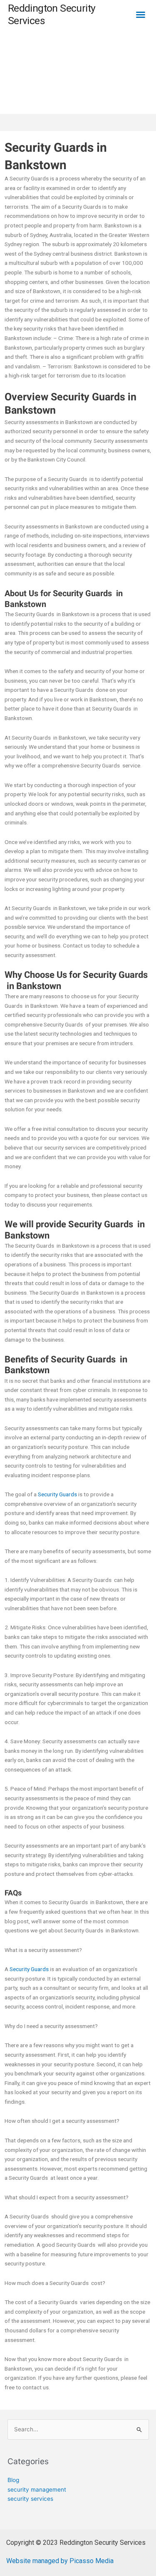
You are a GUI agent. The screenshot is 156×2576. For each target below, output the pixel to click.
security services (30, 2499)
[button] (141, 15)
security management (37, 2490)
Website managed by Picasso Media (60, 2561)
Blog (13, 2480)
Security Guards (57, 1494)
